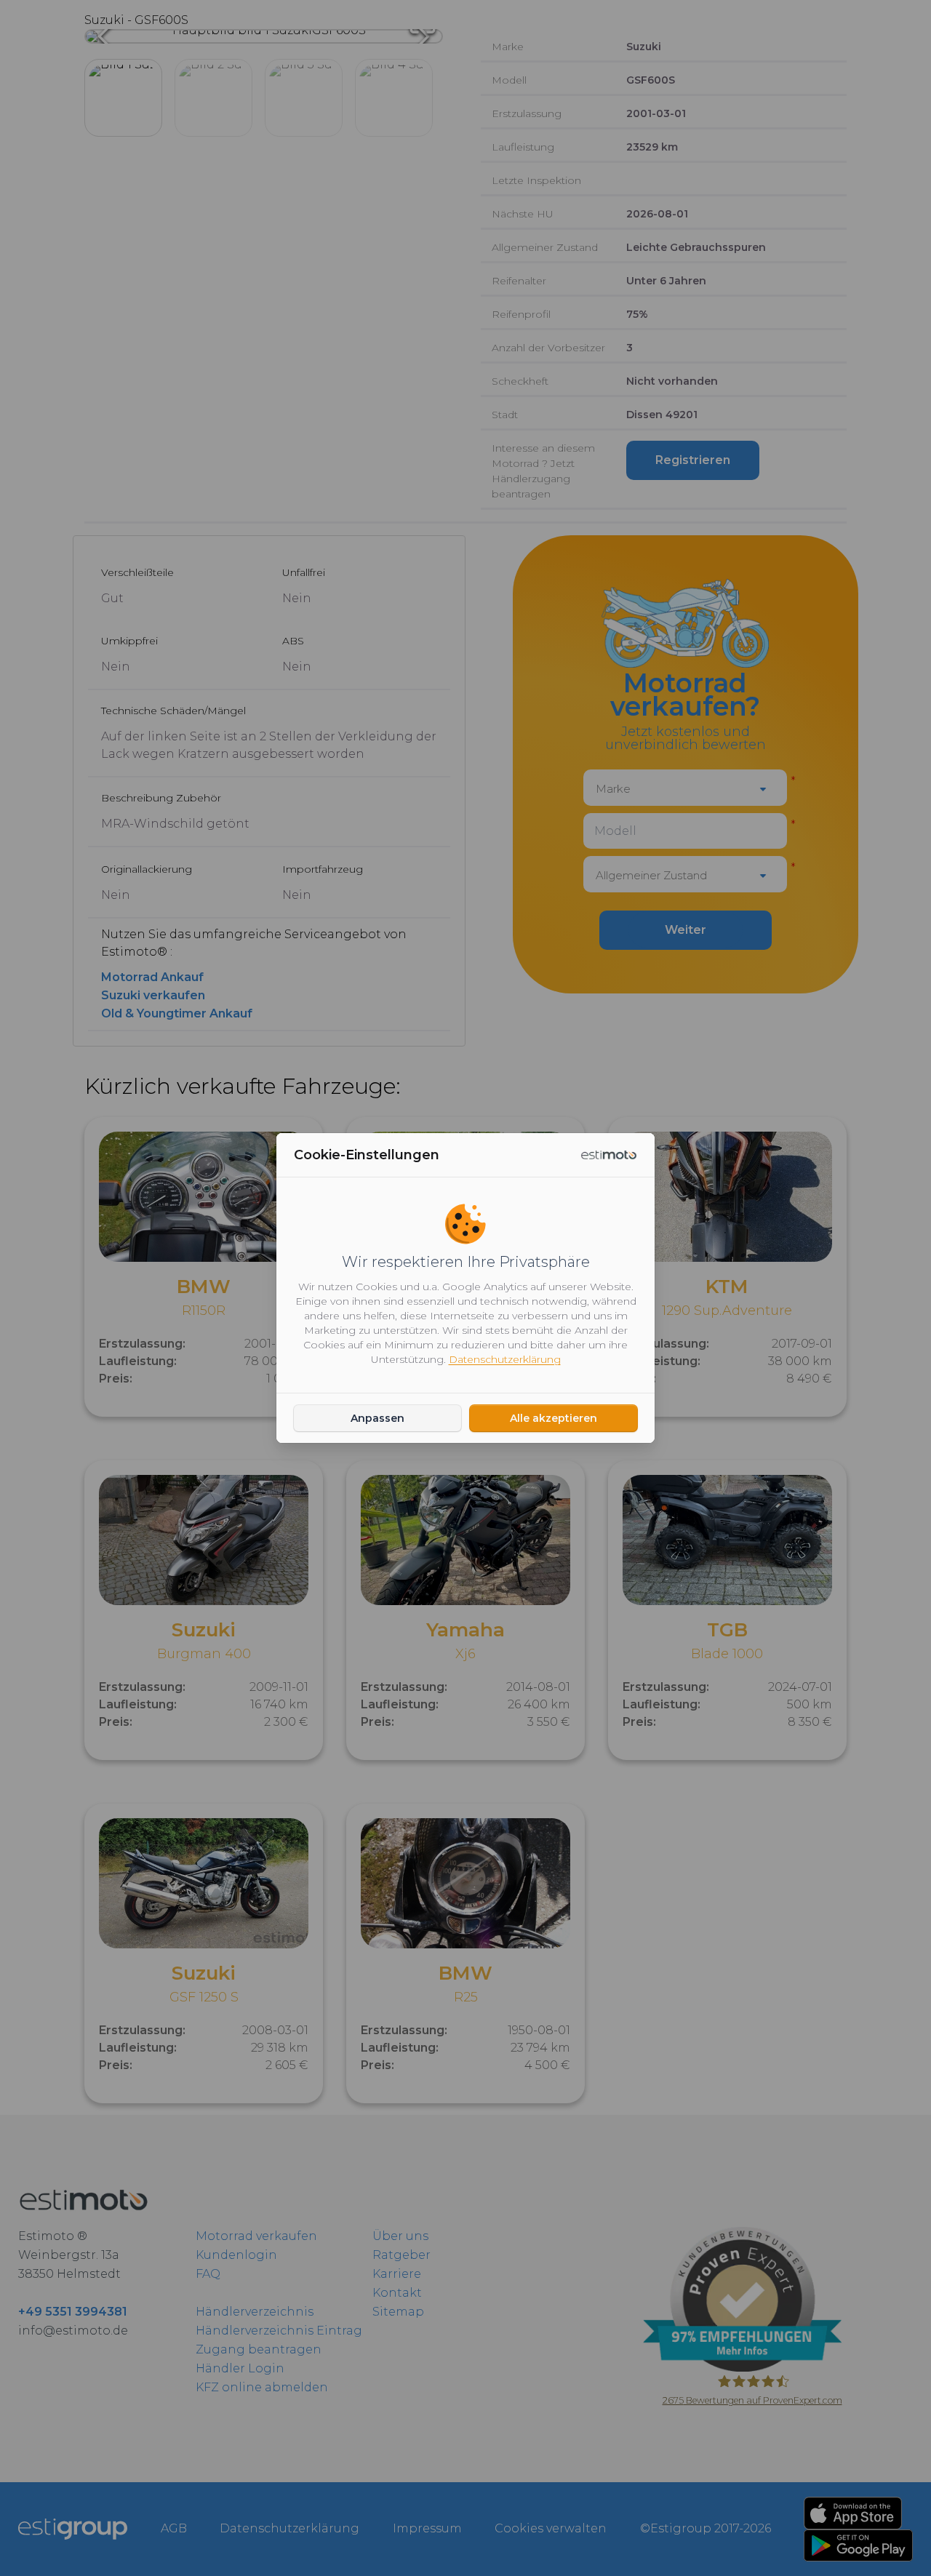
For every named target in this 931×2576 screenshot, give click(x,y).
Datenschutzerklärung (505, 1359)
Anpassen (377, 1418)
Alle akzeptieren (554, 1418)
